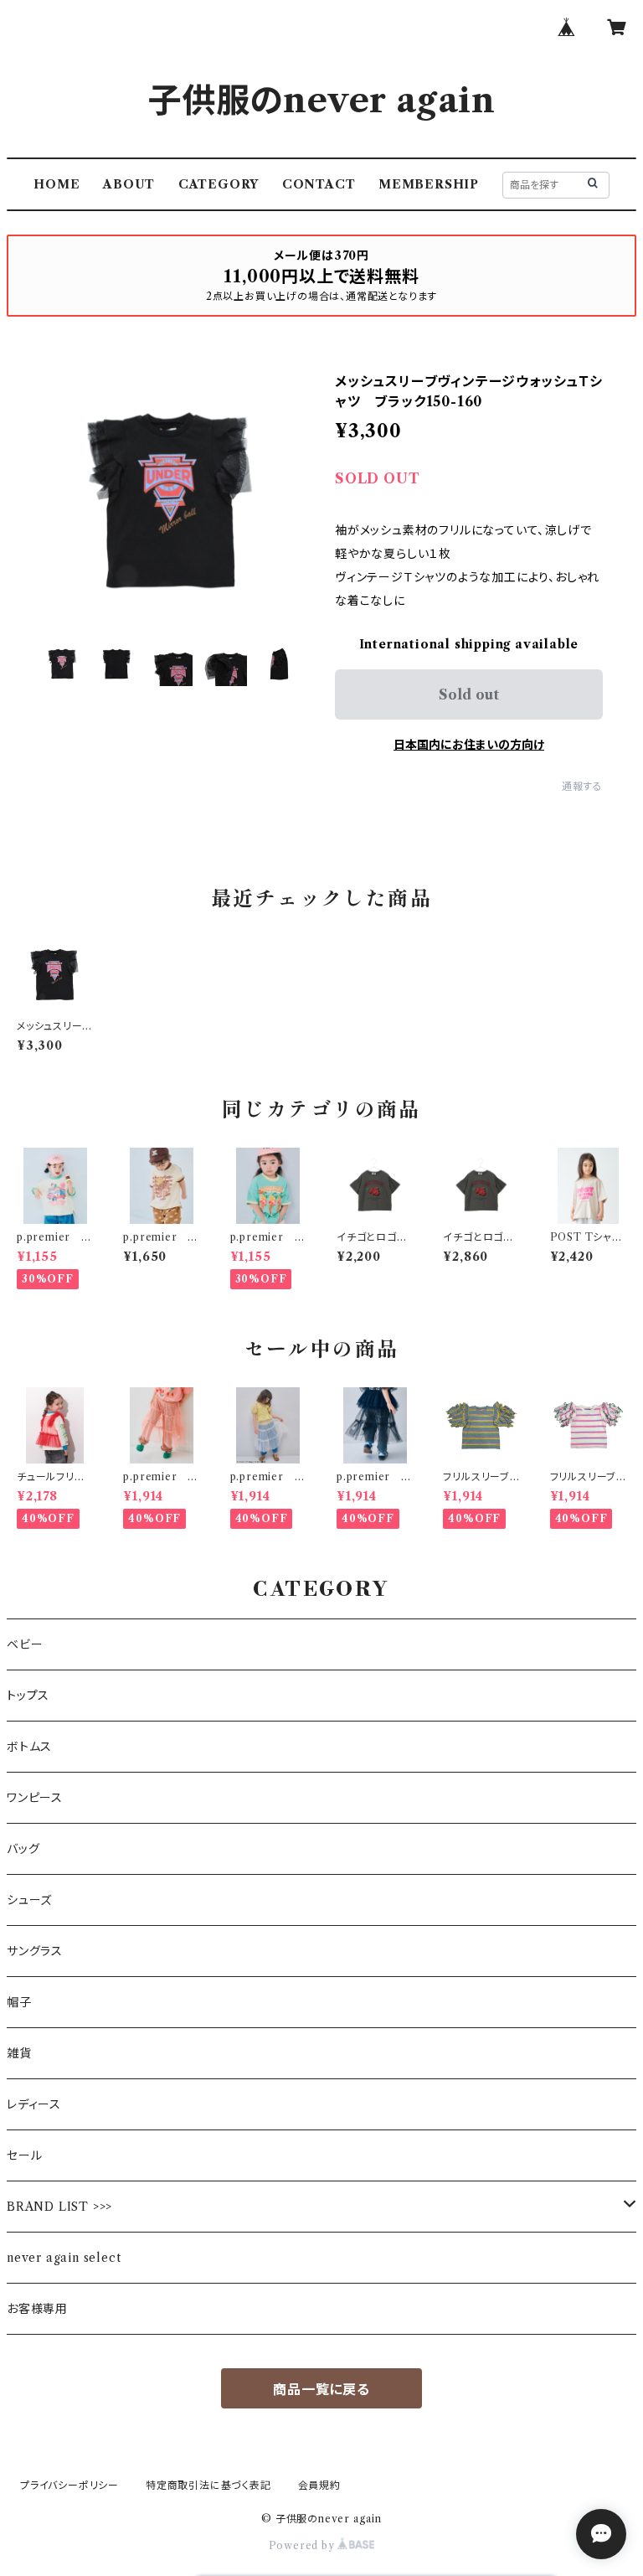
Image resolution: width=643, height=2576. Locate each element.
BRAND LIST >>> (59, 2207)
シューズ (29, 1900)
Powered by (303, 2545)
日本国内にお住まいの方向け (469, 745)
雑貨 (19, 2053)
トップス (28, 1696)
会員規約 (319, 2485)
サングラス (35, 1951)
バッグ (23, 1849)
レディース (34, 2104)
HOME (57, 184)
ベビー (25, 1644)
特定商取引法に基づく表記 (208, 2485)
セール (24, 2155)
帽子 (19, 2002)
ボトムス (29, 1747)
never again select (64, 2258)
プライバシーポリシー (69, 2485)
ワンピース (35, 1798)
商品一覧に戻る (321, 2389)
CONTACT (319, 184)
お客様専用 (37, 2309)
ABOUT (129, 184)
